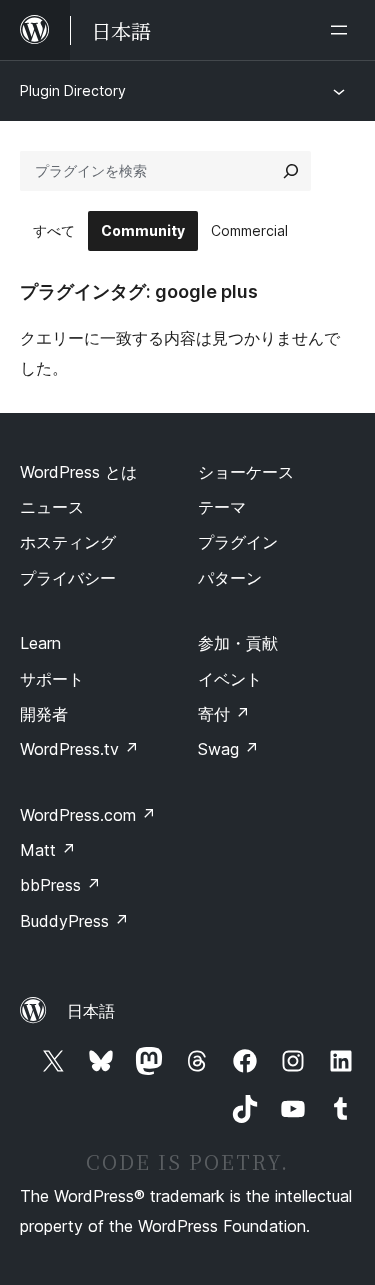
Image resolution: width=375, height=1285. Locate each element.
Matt (48, 850)
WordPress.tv (79, 749)
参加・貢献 (238, 643)
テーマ (222, 507)
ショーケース (246, 472)
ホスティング (68, 542)
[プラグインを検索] (291, 171)
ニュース (52, 507)
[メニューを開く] (343, 30)
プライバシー (68, 578)
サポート (52, 679)
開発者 (44, 714)
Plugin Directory (73, 90)
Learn (40, 643)
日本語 (91, 1011)
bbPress (60, 885)
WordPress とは (78, 472)
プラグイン (238, 542)
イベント (230, 679)
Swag (228, 749)
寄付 (224, 714)
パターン (230, 578)
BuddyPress (74, 921)
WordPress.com (88, 815)
